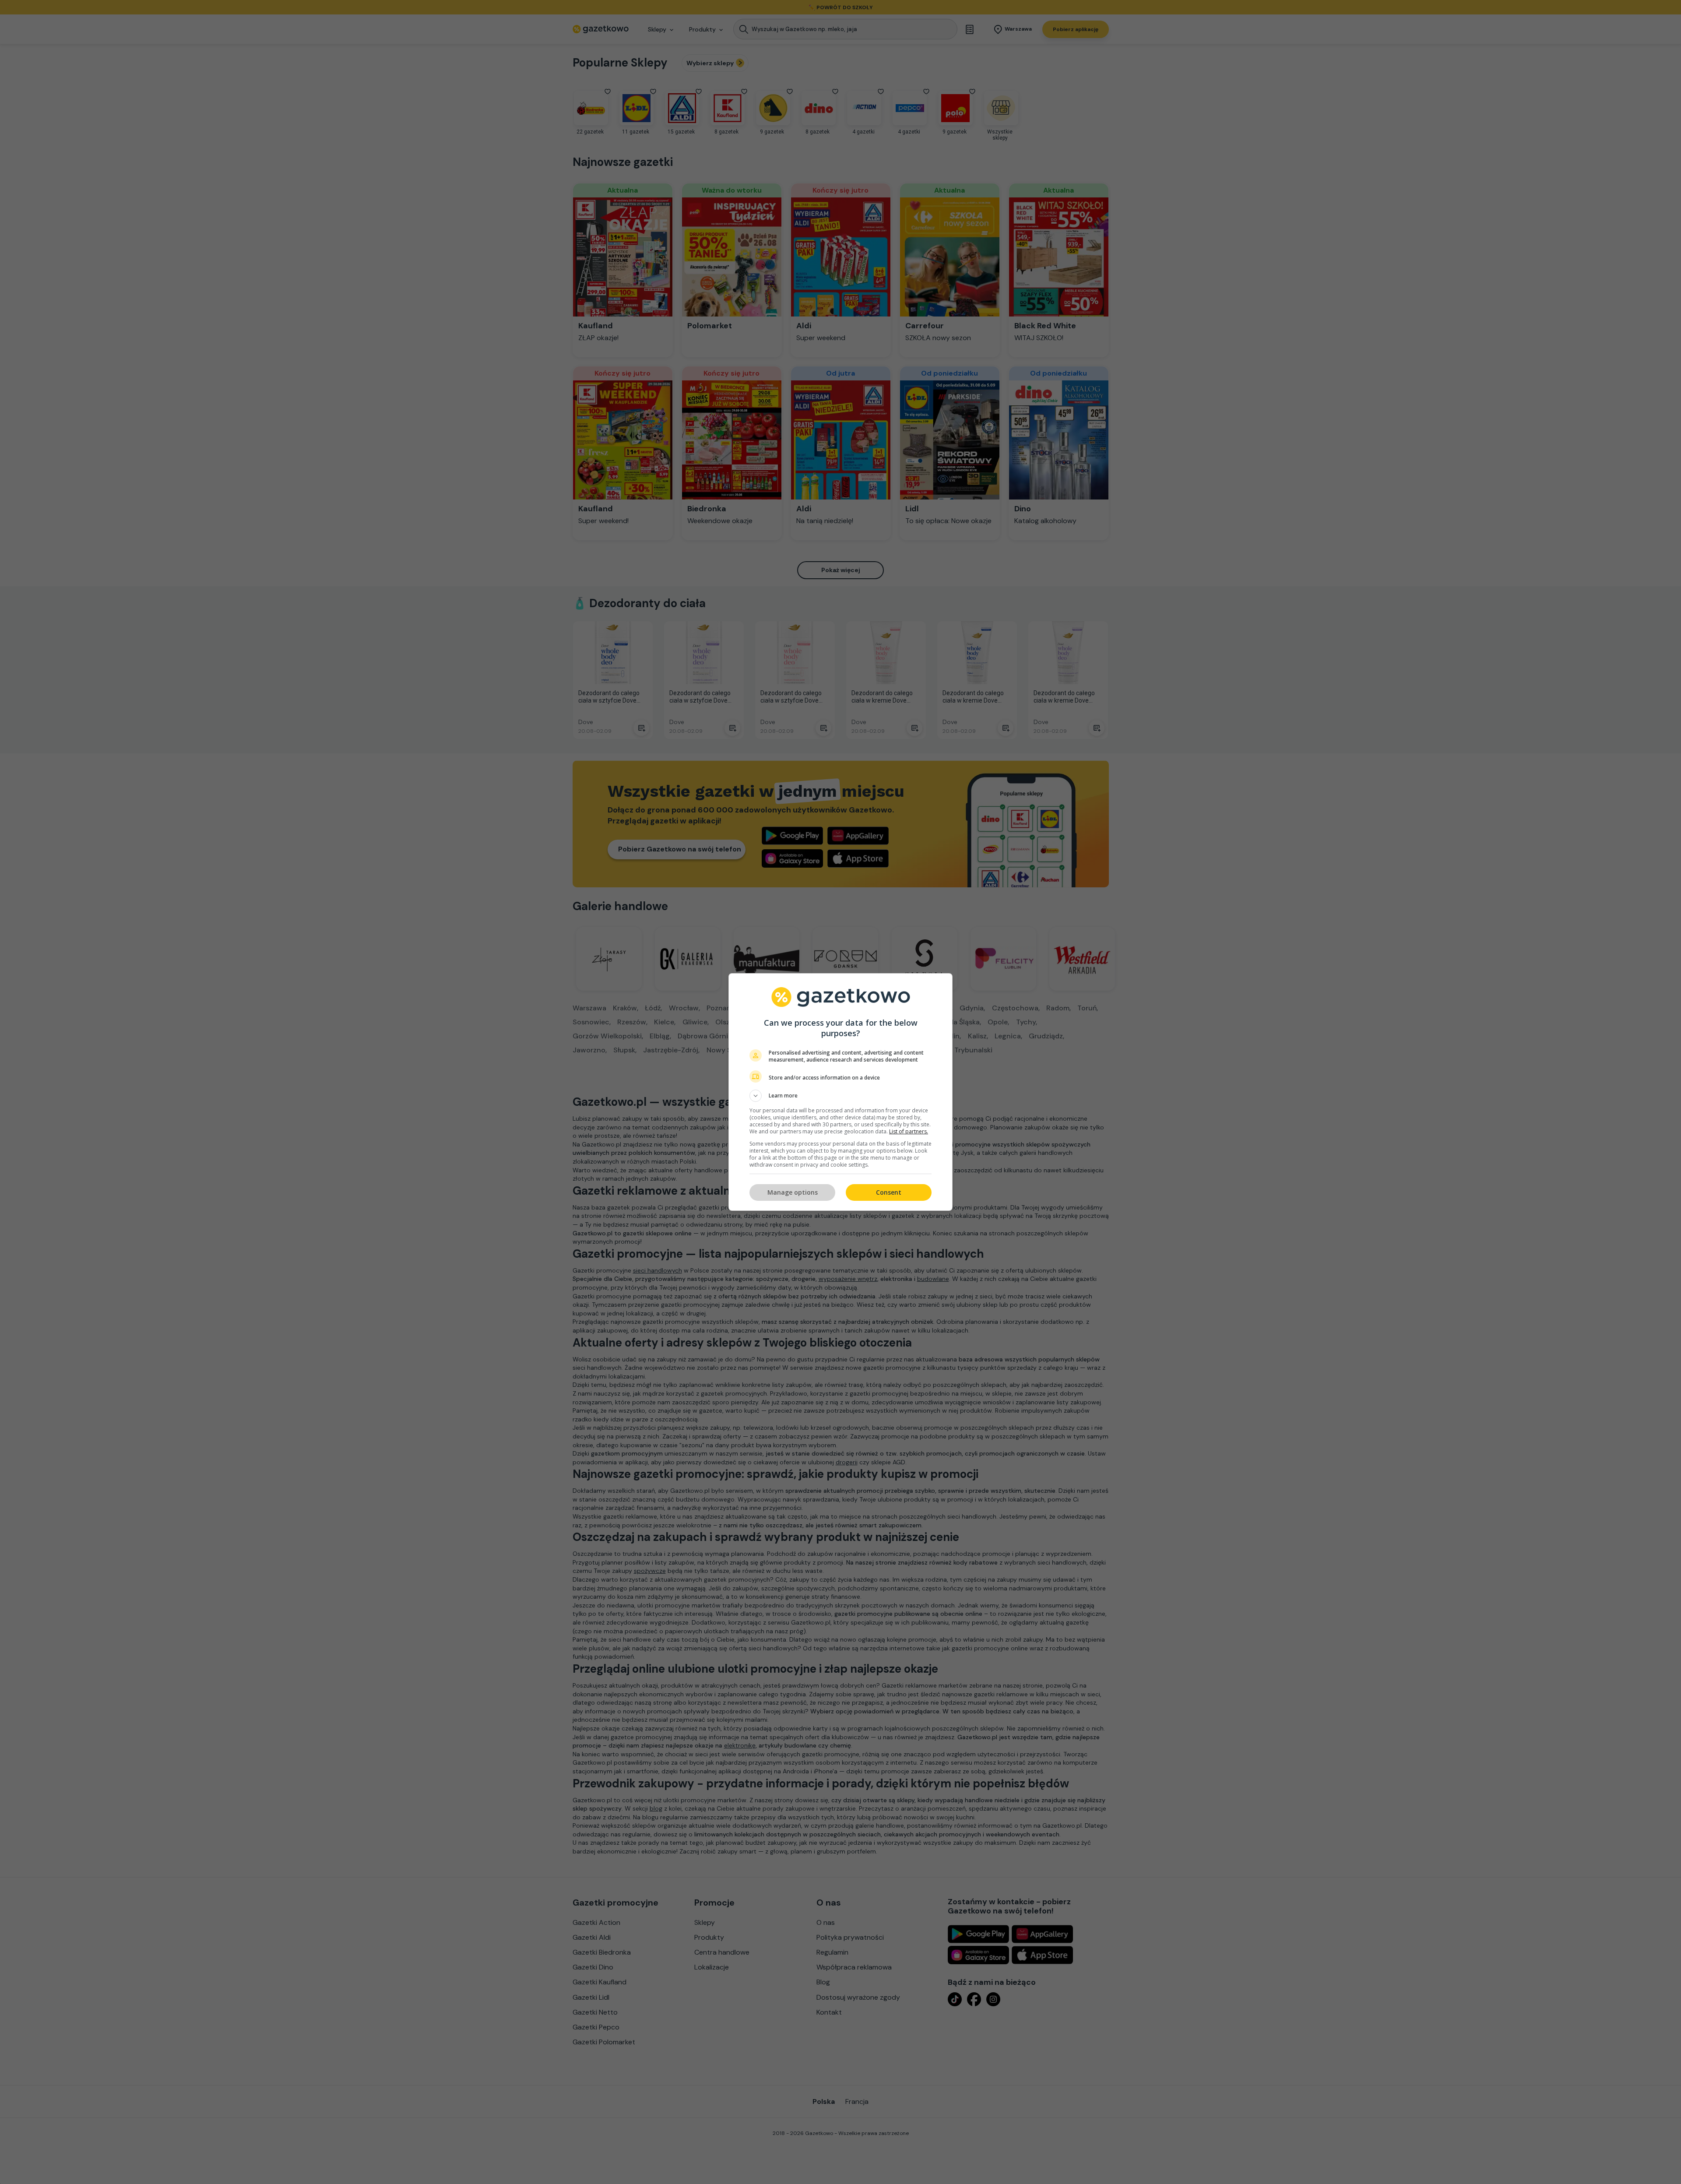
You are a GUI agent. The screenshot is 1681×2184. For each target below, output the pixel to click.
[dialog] (840, 1092)
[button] (840, 1096)
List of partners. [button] (909, 1131)
